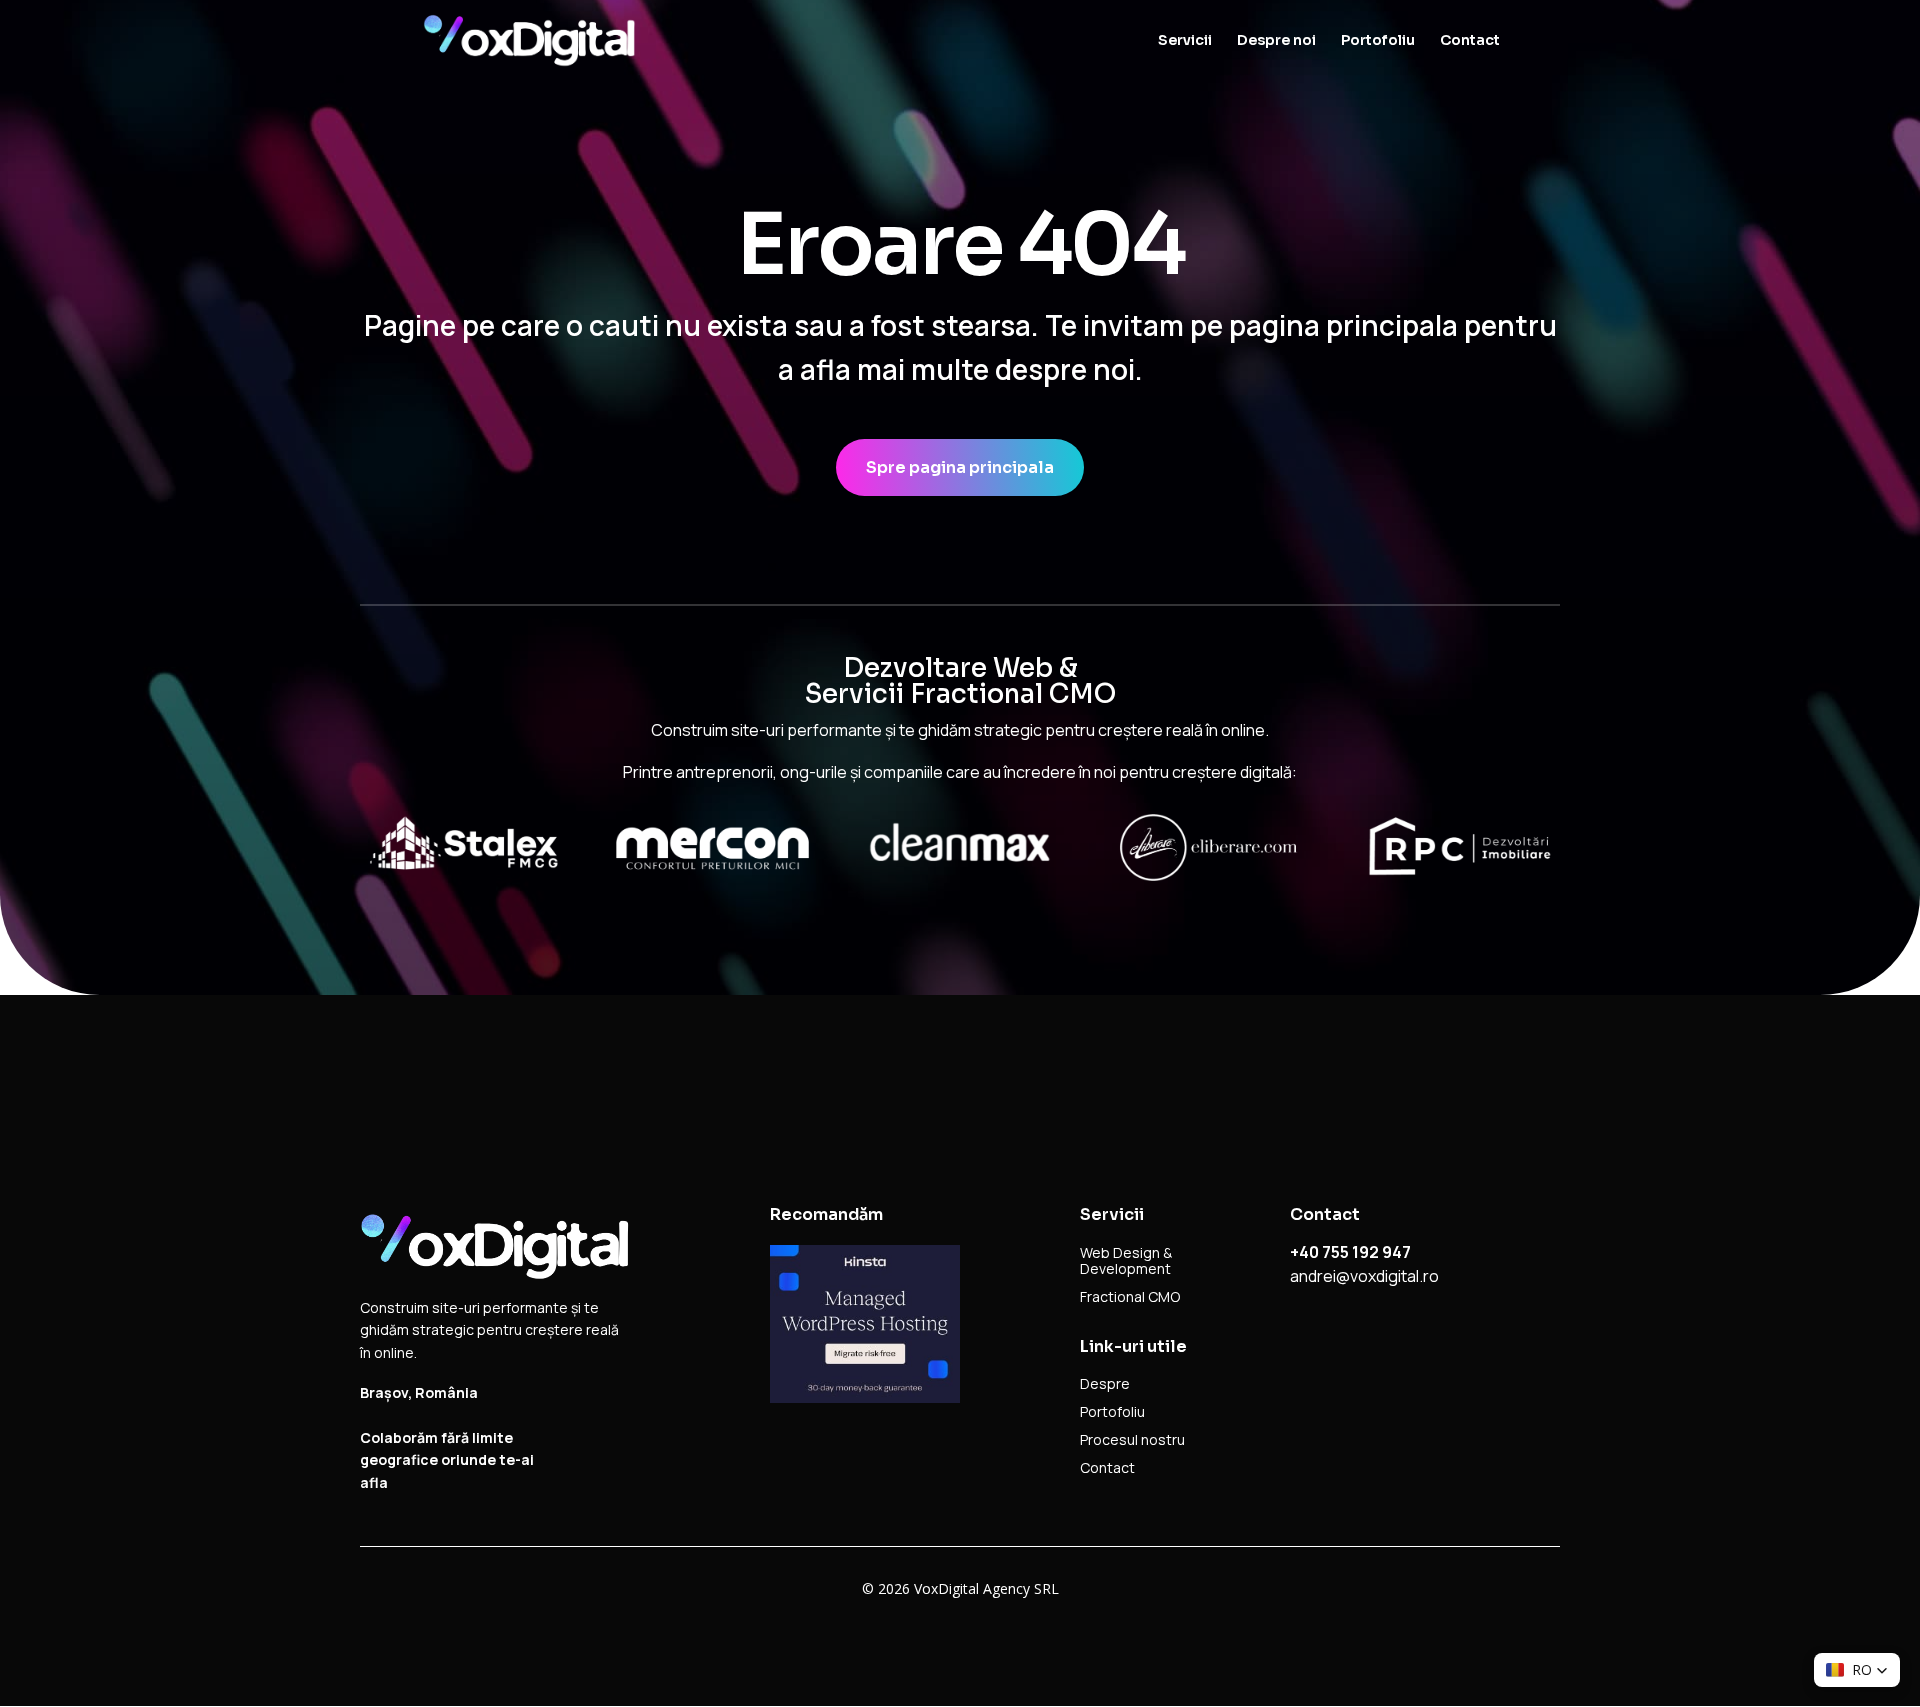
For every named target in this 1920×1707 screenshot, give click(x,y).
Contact (1470, 41)
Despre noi (1276, 41)
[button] (1857, 1670)
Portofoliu (1378, 41)
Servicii (1185, 41)
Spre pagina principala (960, 467)
